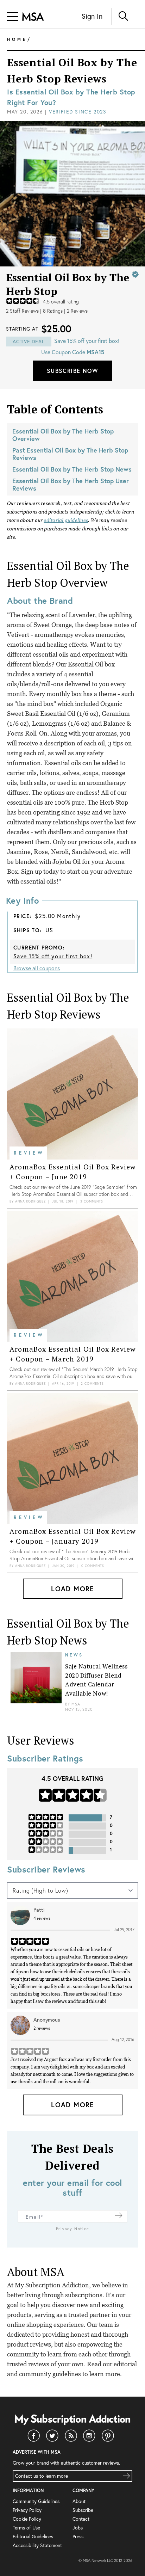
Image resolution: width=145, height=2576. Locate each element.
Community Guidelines (36, 2501)
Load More (72, 1589)
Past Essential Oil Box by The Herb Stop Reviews (70, 454)
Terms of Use (26, 2528)
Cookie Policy (27, 2519)
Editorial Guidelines (33, 2536)
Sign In (92, 16)
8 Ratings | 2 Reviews (65, 311)
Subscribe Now (72, 371)
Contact (81, 2519)
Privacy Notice (73, 2229)
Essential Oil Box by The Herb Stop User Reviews (71, 484)
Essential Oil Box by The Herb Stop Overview (63, 435)
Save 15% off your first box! (53, 956)
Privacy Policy (27, 2510)
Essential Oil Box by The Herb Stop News (72, 469)
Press (78, 2536)
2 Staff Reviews (22, 311)
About (79, 2501)
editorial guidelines (66, 520)
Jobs (78, 2528)
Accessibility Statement (37, 2545)
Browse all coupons (37, 968)
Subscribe (83, 2510)
